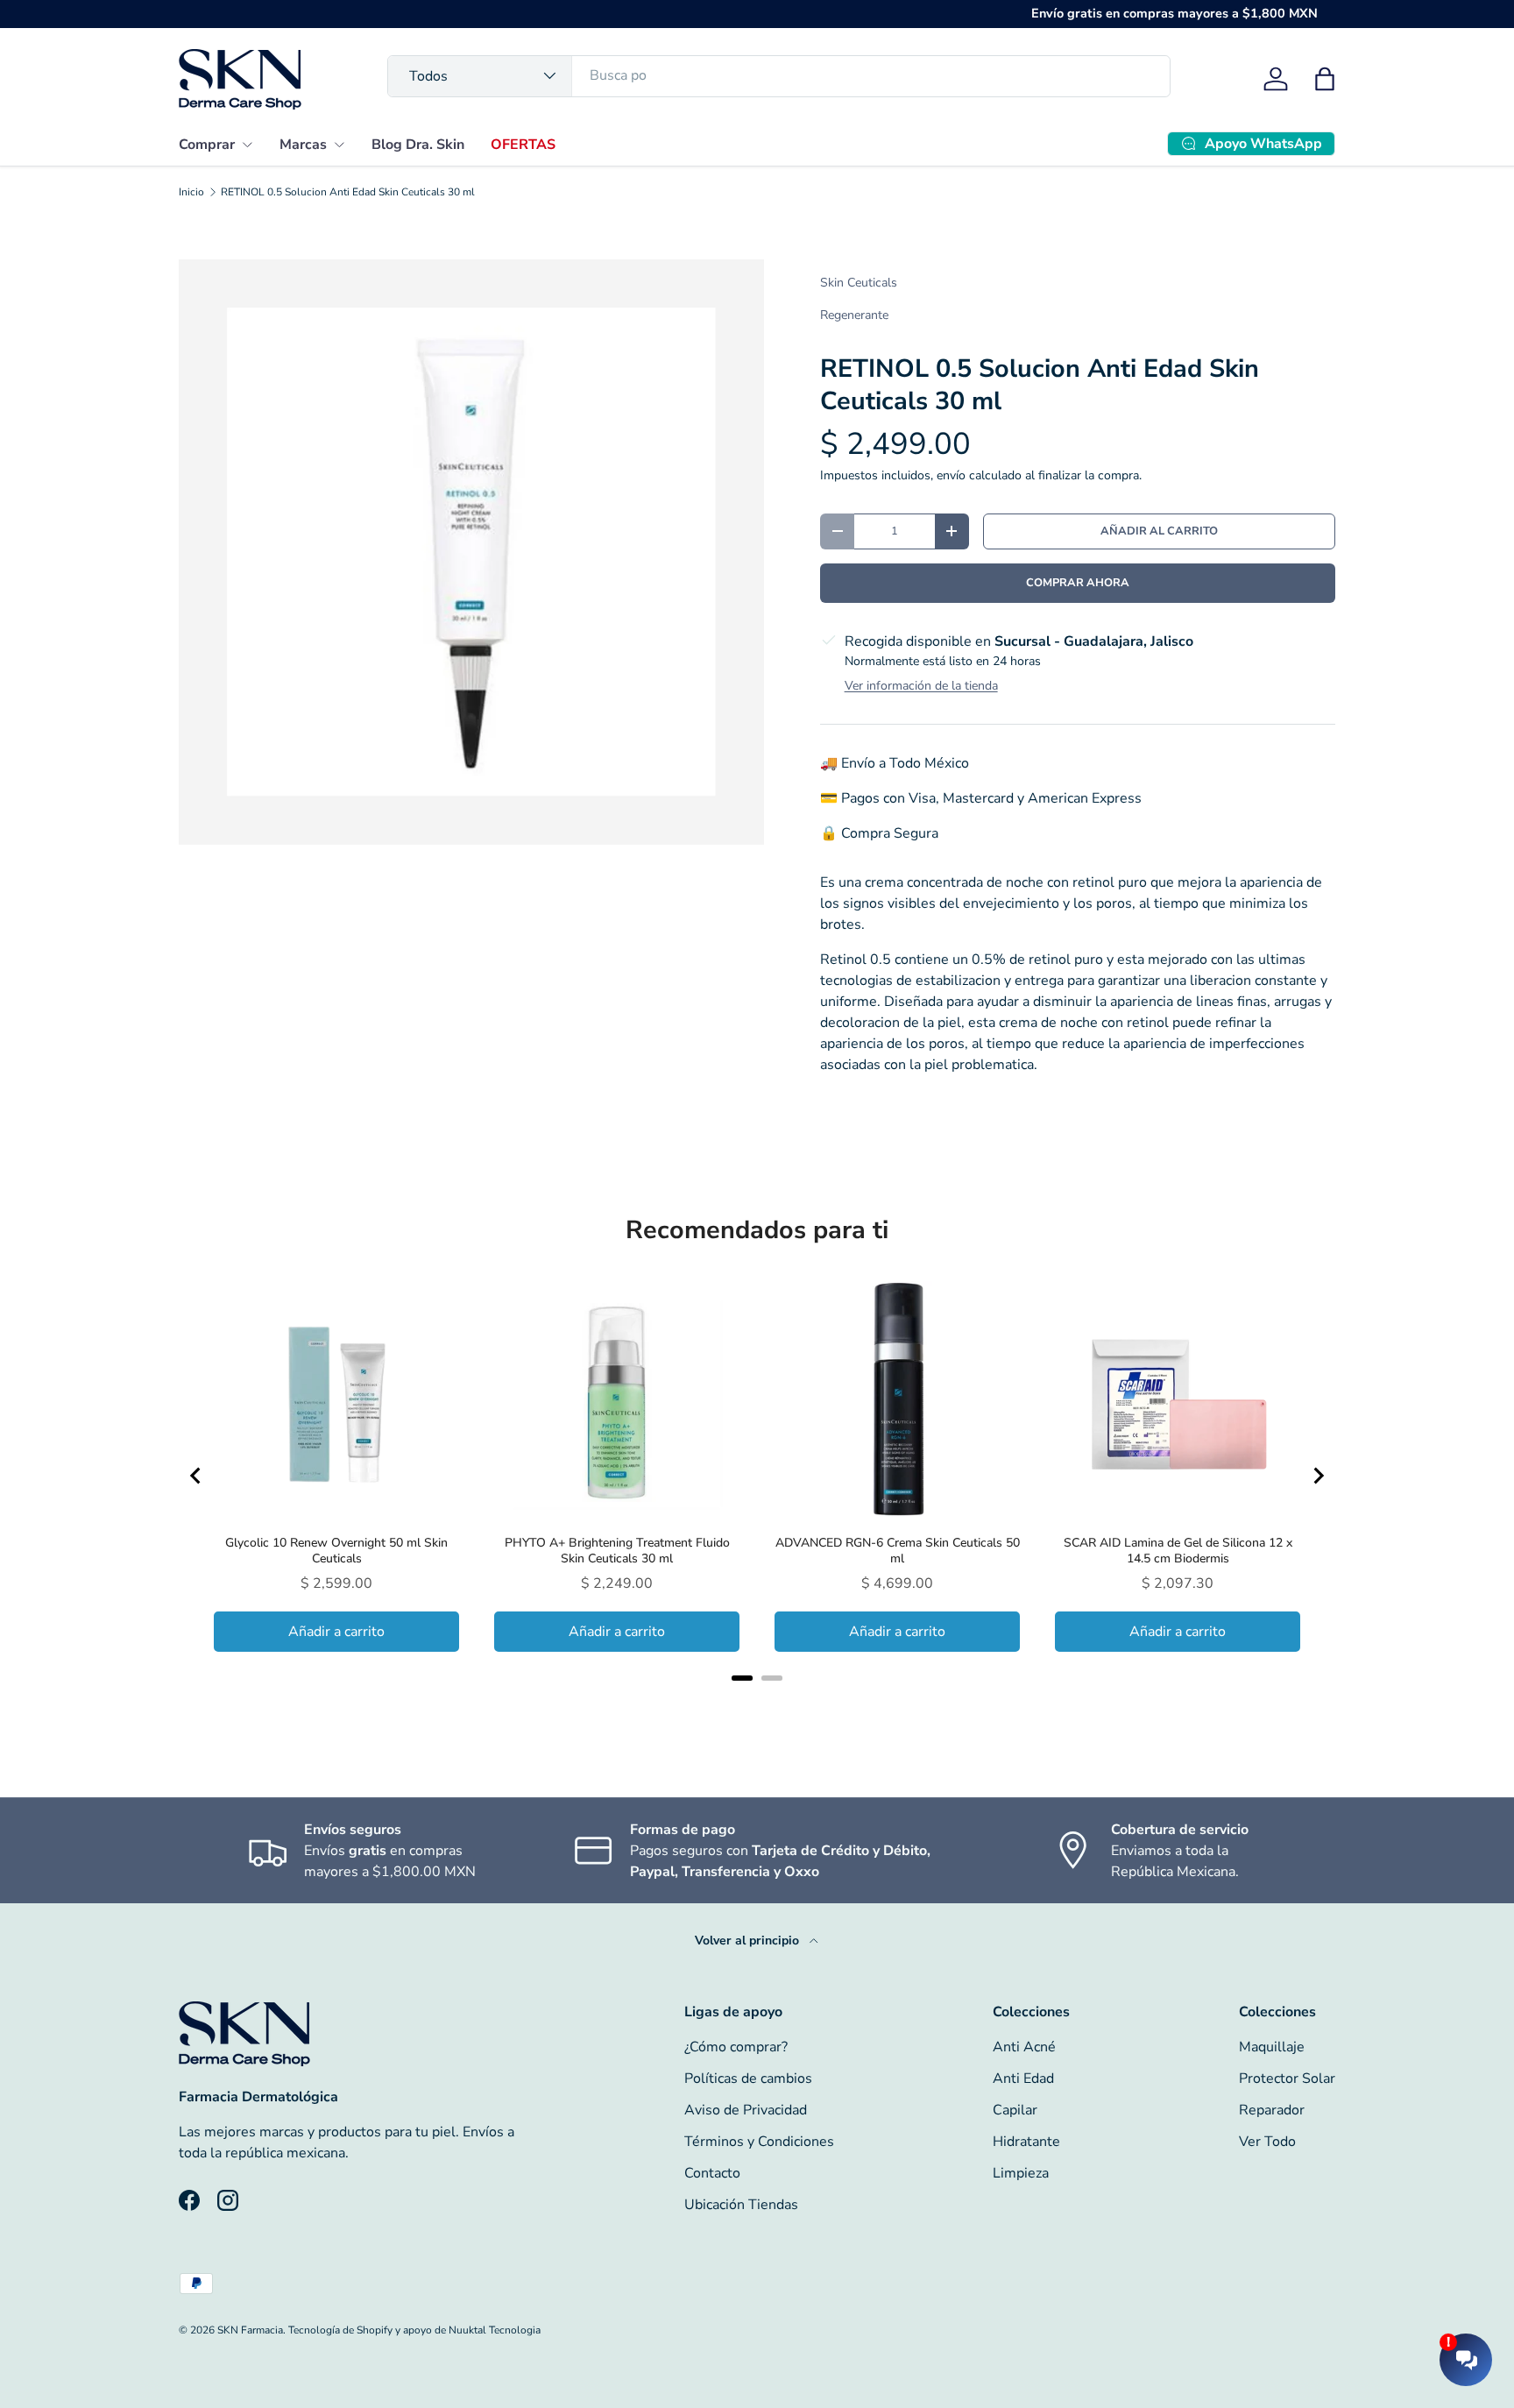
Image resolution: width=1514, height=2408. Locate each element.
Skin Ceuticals (859, 283)
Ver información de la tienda (921, 686)
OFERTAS (523, 145)
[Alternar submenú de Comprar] (247, 145)
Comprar (207, 145)
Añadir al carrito (1159, 531)
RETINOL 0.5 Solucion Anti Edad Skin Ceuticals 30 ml (348, 192)
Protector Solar (1287, 2079)
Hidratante (1026, 2142)
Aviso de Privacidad (746, 2110)
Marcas (303, 145)
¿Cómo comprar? (736, 2047)
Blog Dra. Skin (418, 145)
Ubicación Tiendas (741, 2205)
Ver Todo (1267, 2142)
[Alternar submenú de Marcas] (339, 145)
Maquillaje (1272, 2047)
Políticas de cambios (748, 2079)
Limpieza (1021, 2173)
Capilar (1015, 2110)
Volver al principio (749, 1941)
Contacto (712, 2173)
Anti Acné (1024, 2047)
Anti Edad (1023, 2079)
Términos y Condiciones (759, 2142)
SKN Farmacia (250, 2330)
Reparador (1272, 2110)
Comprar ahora (1078, 583)
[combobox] (779, 75)
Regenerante (854, 315)
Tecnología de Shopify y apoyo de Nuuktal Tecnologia (414, 2330)
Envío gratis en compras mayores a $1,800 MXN (1174, 13)
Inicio (191, 192)
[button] (1325, 79)
